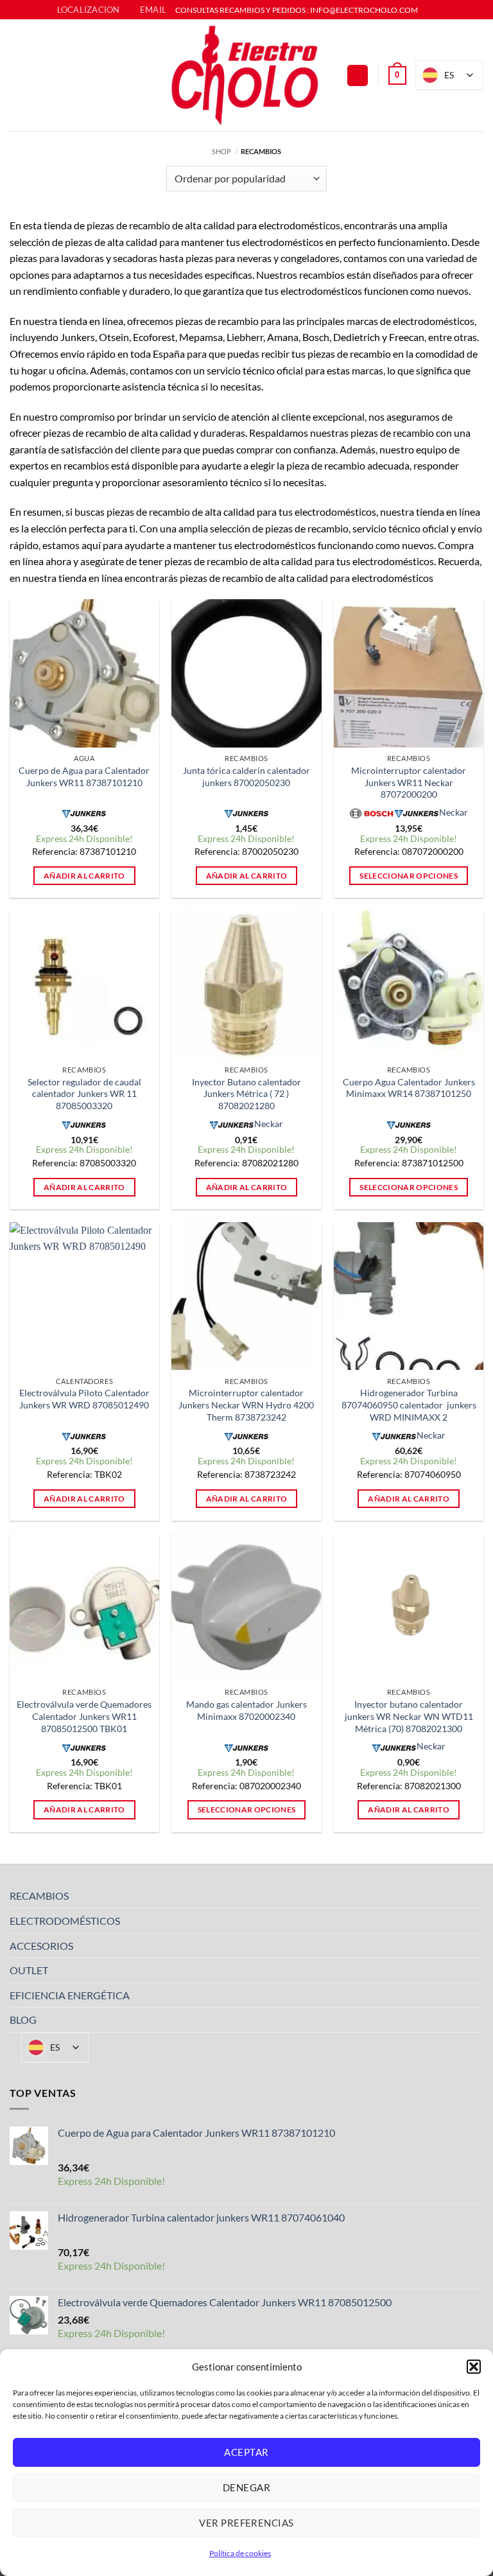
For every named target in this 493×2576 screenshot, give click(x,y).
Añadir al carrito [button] (84, 876)
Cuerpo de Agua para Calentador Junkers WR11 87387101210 (84, 776)
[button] (474, 2367)
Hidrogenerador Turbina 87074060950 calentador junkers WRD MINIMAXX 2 (409, 1405)
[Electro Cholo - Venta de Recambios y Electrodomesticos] (246, 75)
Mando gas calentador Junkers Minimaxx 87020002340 (246, 1710)
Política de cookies (240, 2553)
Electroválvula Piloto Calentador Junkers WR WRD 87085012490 (84, 1399)
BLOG (23, 2020)
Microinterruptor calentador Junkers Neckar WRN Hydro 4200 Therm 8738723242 (246, 1405)
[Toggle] (476, 1896)
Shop (221, 151)
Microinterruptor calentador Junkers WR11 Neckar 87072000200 (409, 782)
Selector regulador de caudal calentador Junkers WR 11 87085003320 (84, 1094)
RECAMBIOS (39, 1896)
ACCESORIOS (41, 1946)
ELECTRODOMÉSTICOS (65, 1921)
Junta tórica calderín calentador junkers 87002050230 (246, 776)
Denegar (246, 2487)
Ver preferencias (246, 2523)
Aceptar (246, 2452)
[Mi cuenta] (358, 75)
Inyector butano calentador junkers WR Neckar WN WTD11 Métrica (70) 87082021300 (409, 1716)
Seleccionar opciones (409, 876)
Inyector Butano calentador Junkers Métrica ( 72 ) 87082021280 (246, 1094)
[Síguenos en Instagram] (441, 10)
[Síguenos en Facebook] (429, 10)
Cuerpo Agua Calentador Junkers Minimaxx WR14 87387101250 (409, 1088)
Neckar (454, 812)
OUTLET (29, 1970)
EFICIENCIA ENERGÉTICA (70, 1995)
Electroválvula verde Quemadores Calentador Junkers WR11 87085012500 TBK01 (84, 1716)
